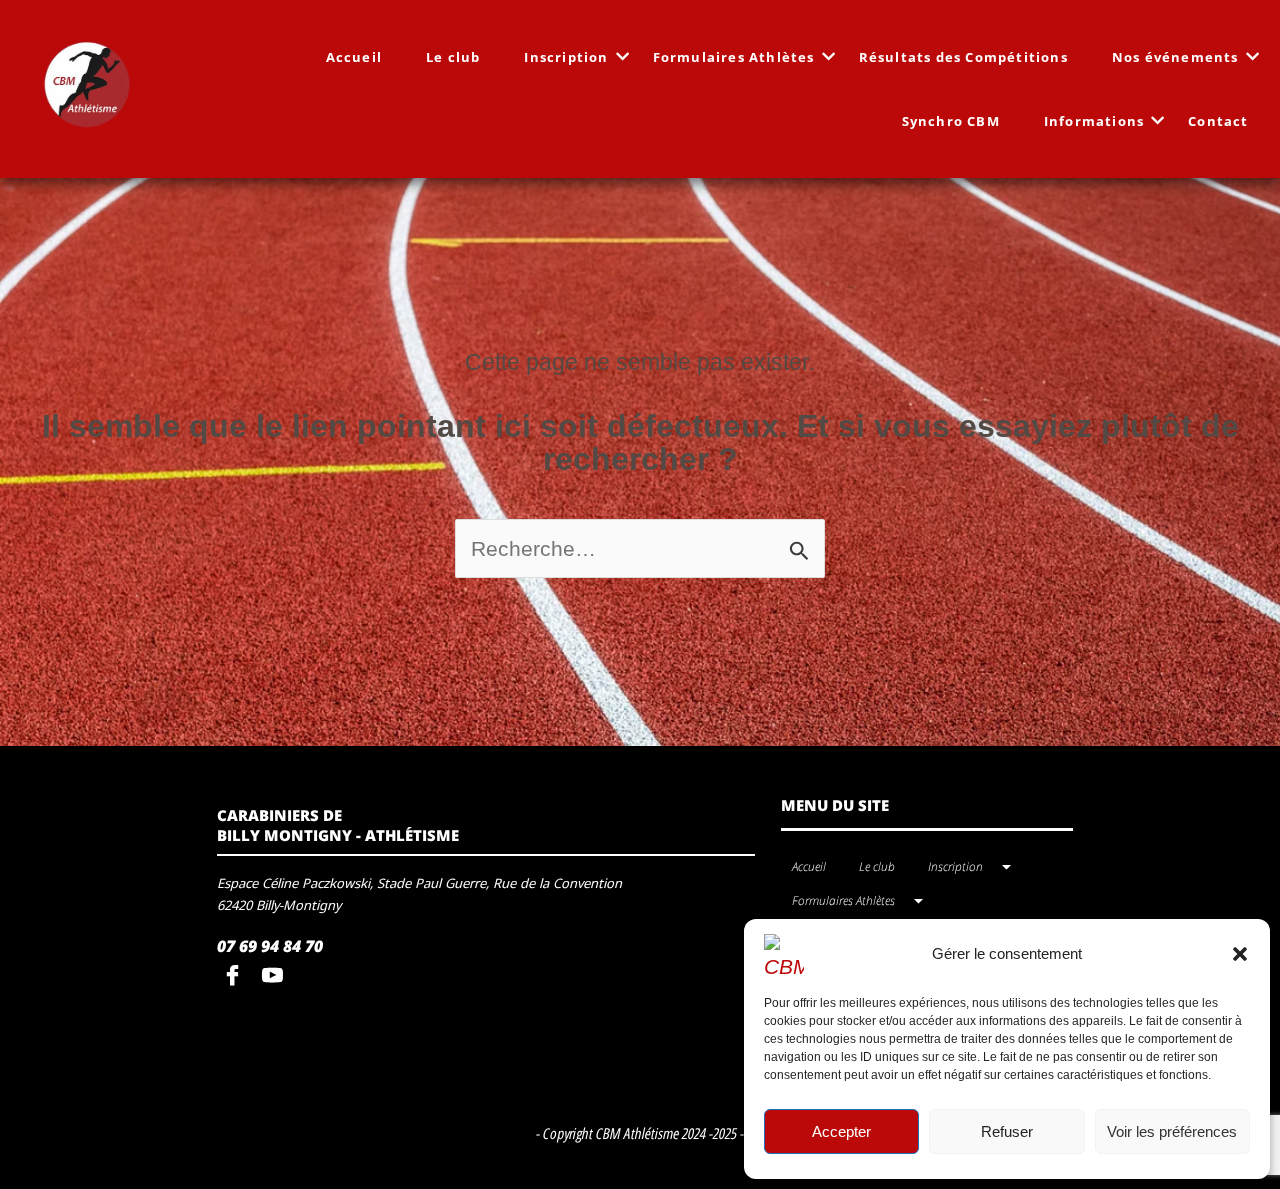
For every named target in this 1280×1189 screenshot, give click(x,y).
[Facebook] (237, 977)
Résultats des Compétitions (963, 57)
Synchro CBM (951, 121)
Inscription (566, 57)
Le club (453, 57)
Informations (1094, 121)
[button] (1240, 954)
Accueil (354, 57)
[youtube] (277, 977)
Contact (1218, 121)
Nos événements (1175, 57)
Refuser (1007, 1131)
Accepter (841, 1131)
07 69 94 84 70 (270, 946)
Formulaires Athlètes (734, 57)
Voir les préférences (1172, 1131)
